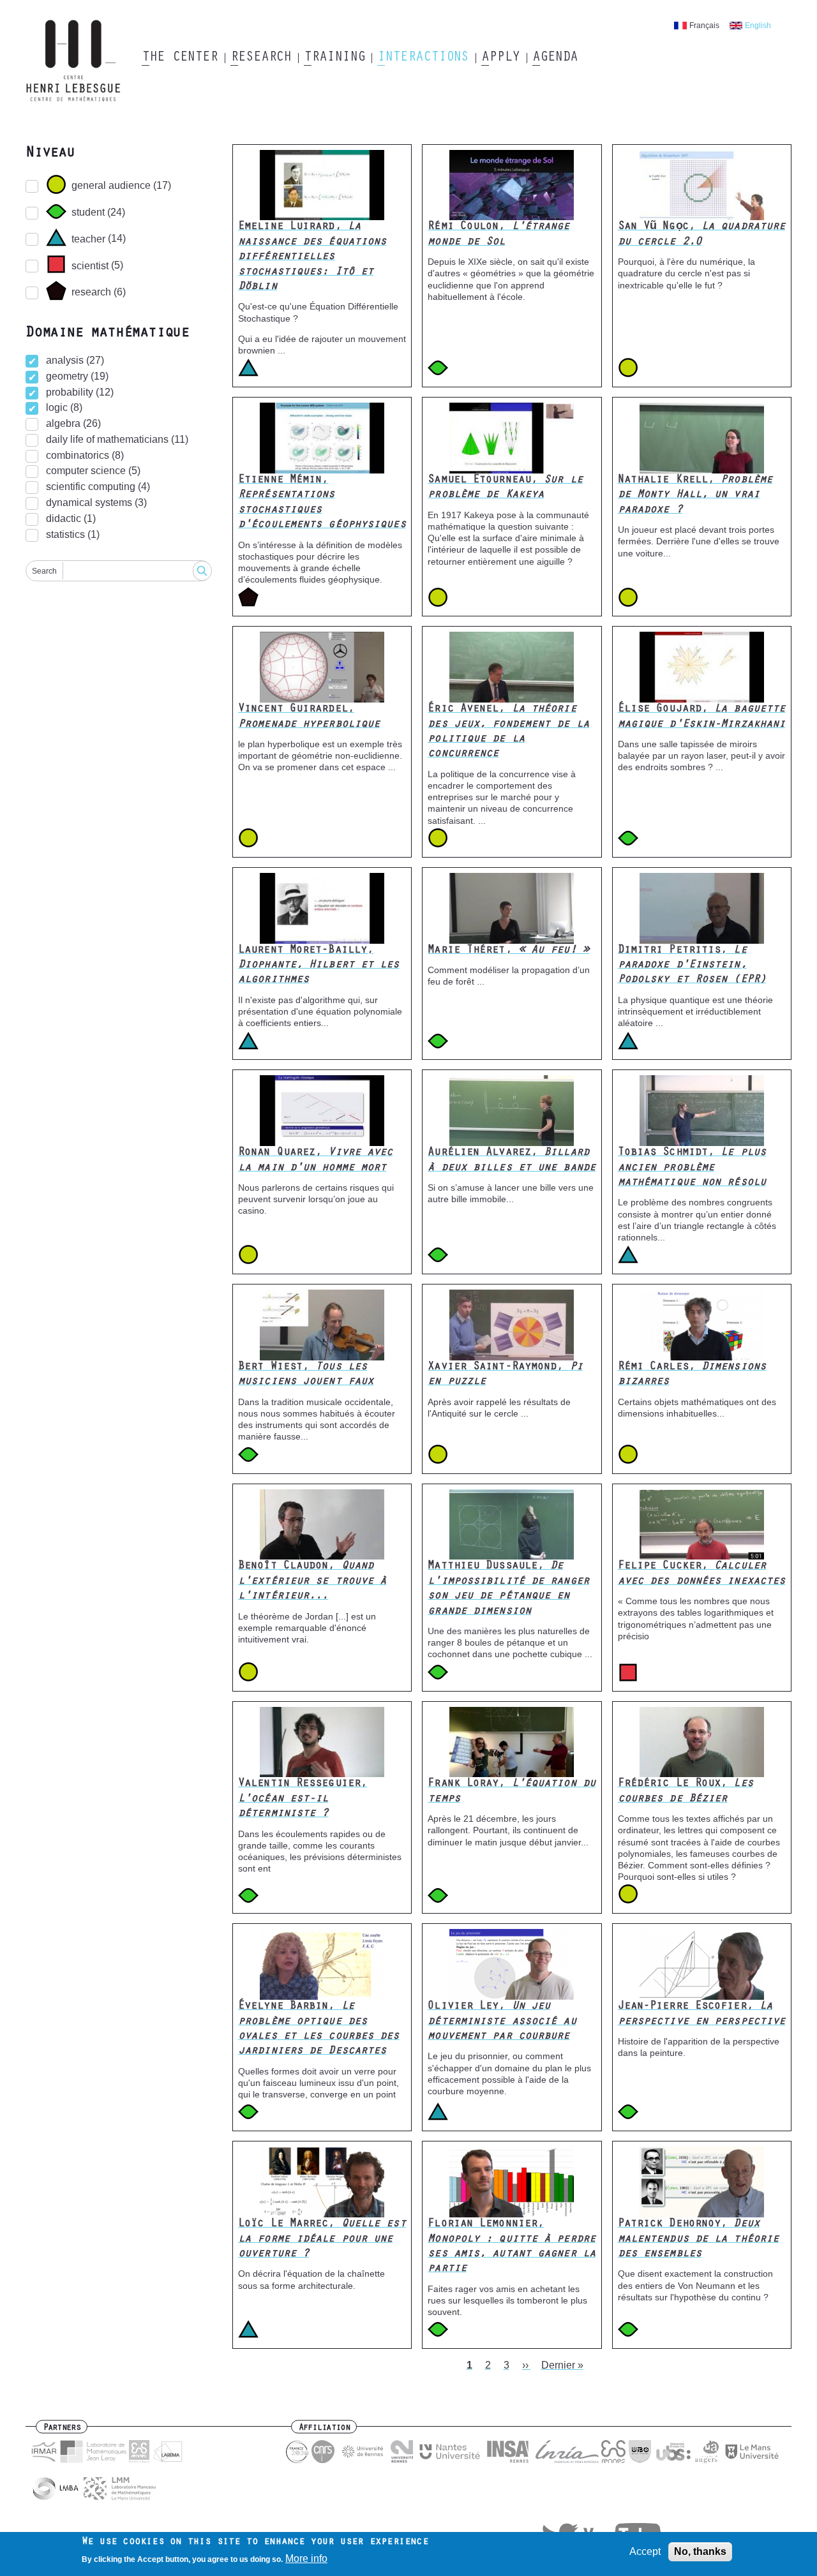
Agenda (555, 58)
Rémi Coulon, (498, 235)
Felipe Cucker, (702, 1574)
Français (704, 26)
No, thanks (700, 2551)
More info (306, 2559)
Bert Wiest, (306, 1375)
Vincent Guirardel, (309, 717)
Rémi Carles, (692, 1375)
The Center (180, 58)
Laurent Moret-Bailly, (319, 966)
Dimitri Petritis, (692, 966)
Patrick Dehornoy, (699, 2239)
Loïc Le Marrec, (322, 2239)
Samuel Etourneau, (505, 488)
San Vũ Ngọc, (702, 235)
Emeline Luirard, (312, 257)
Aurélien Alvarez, (512, 1160)
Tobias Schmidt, (692, 1168)
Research (261, 58)
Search (44, 571)
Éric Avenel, (508, 732)
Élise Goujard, (702, 717)
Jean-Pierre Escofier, (702, 2014)
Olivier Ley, (502, 2022)
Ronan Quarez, (315, 1160)
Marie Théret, (508, 951)
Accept (645, 2551)
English (758, 26)
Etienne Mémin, (322, 503)
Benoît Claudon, (312, 1582)
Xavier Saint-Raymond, (505, 1375)
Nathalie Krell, (695, 495)
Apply (500, 58)
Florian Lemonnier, (512, 2247)
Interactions (423, 58)
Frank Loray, (512, 1791)
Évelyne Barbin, (319, 2029)
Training (334, 58)
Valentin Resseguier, (303, 1799)
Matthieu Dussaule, (508, 1589)
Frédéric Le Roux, (686, 1791)
